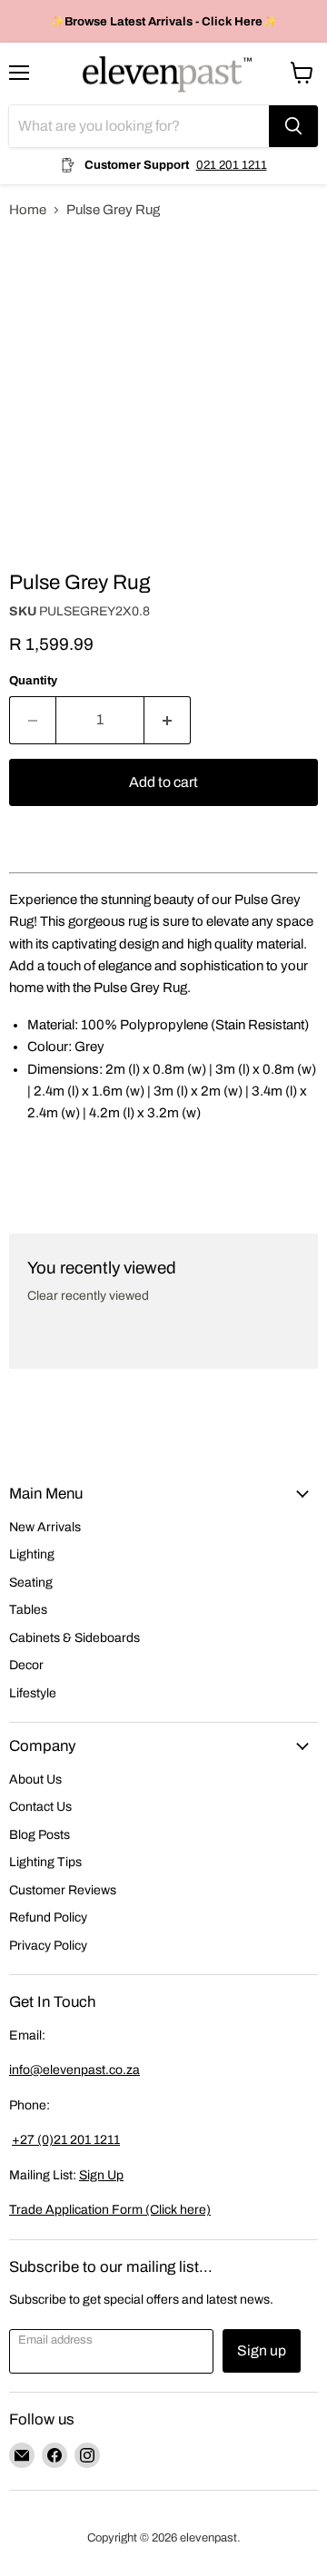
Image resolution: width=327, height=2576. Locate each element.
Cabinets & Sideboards (74, 1638)
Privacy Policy (48, 1946)
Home (28, 210)
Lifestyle (33, 1693)
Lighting (32, 1554)
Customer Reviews (63, 1890)
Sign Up (101, 2175)
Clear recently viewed (88, 1296)
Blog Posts (40, 1835)
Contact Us (40, 1807)
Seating (31, 1583)
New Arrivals (45, 1527)
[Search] (293, 126)
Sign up (262, 2350)
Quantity (33, 680)
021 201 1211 (232, 165)
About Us (35, 1780)
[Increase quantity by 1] (168, 720)
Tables (28, 1610)
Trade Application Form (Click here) (110, 2210)
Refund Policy (48, 1917)
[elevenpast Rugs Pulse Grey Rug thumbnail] (39, 585)
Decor (26, 1665)
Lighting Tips (45, 1862)
